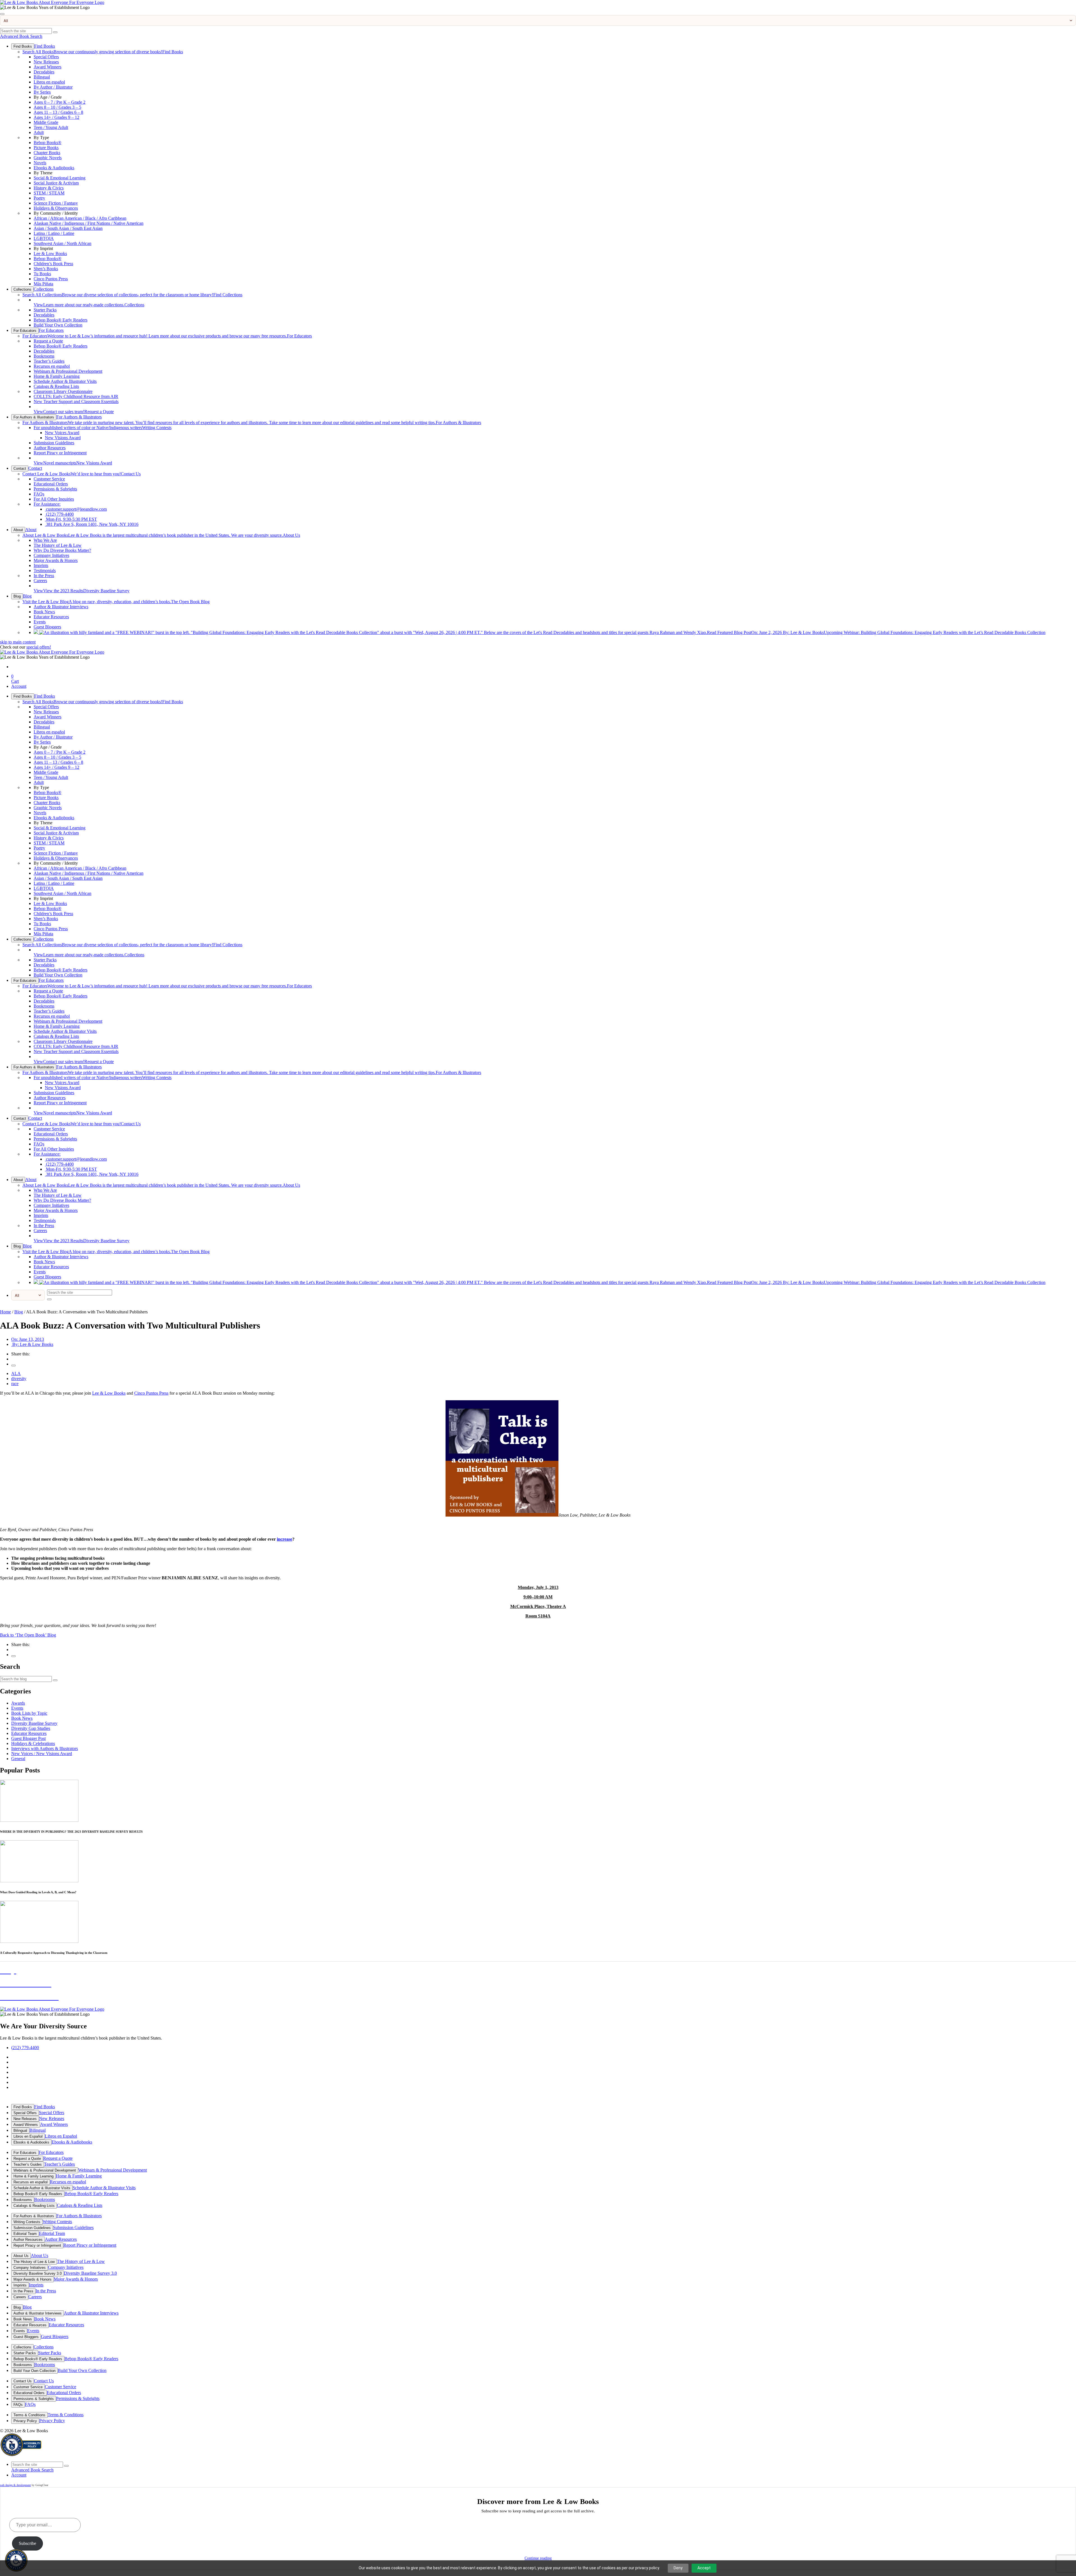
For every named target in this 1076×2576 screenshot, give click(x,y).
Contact (20, 468)
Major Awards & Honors (56, 560)
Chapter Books (47, 153)
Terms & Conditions (29, 2415)
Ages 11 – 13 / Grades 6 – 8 (58, 112)
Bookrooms (44, 356)
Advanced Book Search (21, 36)
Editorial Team (25, 2234)
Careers (40, 581)
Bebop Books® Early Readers (61, 320)
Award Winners (47, 67)
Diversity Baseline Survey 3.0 (38, 2273)
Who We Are (45, 540)
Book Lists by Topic (29, 1713)
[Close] (2, 14)
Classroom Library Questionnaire (63, 391)
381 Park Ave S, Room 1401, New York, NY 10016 (92, 524)
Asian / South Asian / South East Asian (68, 228)
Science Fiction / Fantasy (56, 203)
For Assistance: (47, 504)
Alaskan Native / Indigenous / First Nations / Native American (89, 223)
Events (40, 622)
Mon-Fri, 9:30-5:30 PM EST (71, 519)
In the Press (44, 576)
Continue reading (538, 2558)
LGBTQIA (44, 238)
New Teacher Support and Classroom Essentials (76, 401)
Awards (18, 1703)
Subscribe (27, 2543)
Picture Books (46, 148)
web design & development (15, 2485)
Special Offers (46, 57)
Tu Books (42, 274)
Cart (15, 679)
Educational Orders (51, 484)
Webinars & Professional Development (68, 371)
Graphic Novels (48, 158)
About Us (161, 535)
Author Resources (50, 448)
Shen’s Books (46, 269)
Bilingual (42, 77)
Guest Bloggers (47, 627)
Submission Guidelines (54, 443)
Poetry (39, 198)
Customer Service (49, 479)
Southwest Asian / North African (62, 243)
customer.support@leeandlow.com (76, 509)
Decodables (44, 72)
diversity (19, 1379)
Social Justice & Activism (56, 183)
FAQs (39, 494)
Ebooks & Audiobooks (54, 168)
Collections (22, 289)
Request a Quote (48, 341)
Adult (39, 132)
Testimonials (45, 570)
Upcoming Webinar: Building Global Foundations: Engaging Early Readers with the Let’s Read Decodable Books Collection (876, 632)
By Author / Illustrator (53, 87)
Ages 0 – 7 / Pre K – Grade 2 (60, 102)
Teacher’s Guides (49, 361)
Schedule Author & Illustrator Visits (65, 381)
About (18, 530)
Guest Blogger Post (28, 1738)
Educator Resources (51, 617)
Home (5, 1312)
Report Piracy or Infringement (60, 453)
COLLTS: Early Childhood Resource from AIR (76, 396)
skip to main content (18, 642)
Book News (44, 612)
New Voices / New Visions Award (42, 1754)
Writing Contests (103, 428)
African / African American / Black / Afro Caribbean (80, 218)
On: (28, 1339)
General (18, 1759)
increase (285, 1539)
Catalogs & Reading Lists (56, 386)
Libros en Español (28, 2136)
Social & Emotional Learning (60, 178)
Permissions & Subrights (55, 489)
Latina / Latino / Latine (54, 233)
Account (19, 686)
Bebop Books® (47, 143)
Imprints (41, 565)
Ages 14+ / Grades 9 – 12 (56, 117)
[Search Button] (55, 32)
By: (32, 1344)
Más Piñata (43, 284)
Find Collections (132, 295)
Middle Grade (46, 122)
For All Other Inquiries (54, 499)
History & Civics (49, 188)
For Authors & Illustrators (34, 417)
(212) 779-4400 (59, 514)
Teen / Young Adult (51, 127)
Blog (17, 596)
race (15, 1384)
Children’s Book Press (53, 264)
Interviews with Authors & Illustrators (45, 1748)
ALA (16, 1373)
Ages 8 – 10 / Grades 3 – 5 (57, 107)
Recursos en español (52, 366)
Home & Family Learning (57, 376)
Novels (40, 163)
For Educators (25, 331)
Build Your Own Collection (58, 325)
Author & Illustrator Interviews (61, 607)
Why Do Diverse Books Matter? (62, 550)
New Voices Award (62, 433)
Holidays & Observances (56, 208)
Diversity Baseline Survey (82, 591)
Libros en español (49, 82)
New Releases (46, 62)
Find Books (23, 46)
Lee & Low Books (50, 254)
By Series (42, 92)
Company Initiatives (51, 555)
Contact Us (82, 474)
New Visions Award (63, 438)
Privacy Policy (25, 2421)
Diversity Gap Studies (31, 1728)
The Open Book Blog (116, 602)
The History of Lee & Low (58, 545)
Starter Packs (45, 310)
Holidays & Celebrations (33, 1743)
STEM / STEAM (49, 193)
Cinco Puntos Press (51, 279)
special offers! (39, 647)
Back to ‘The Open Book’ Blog (28, 1635)
